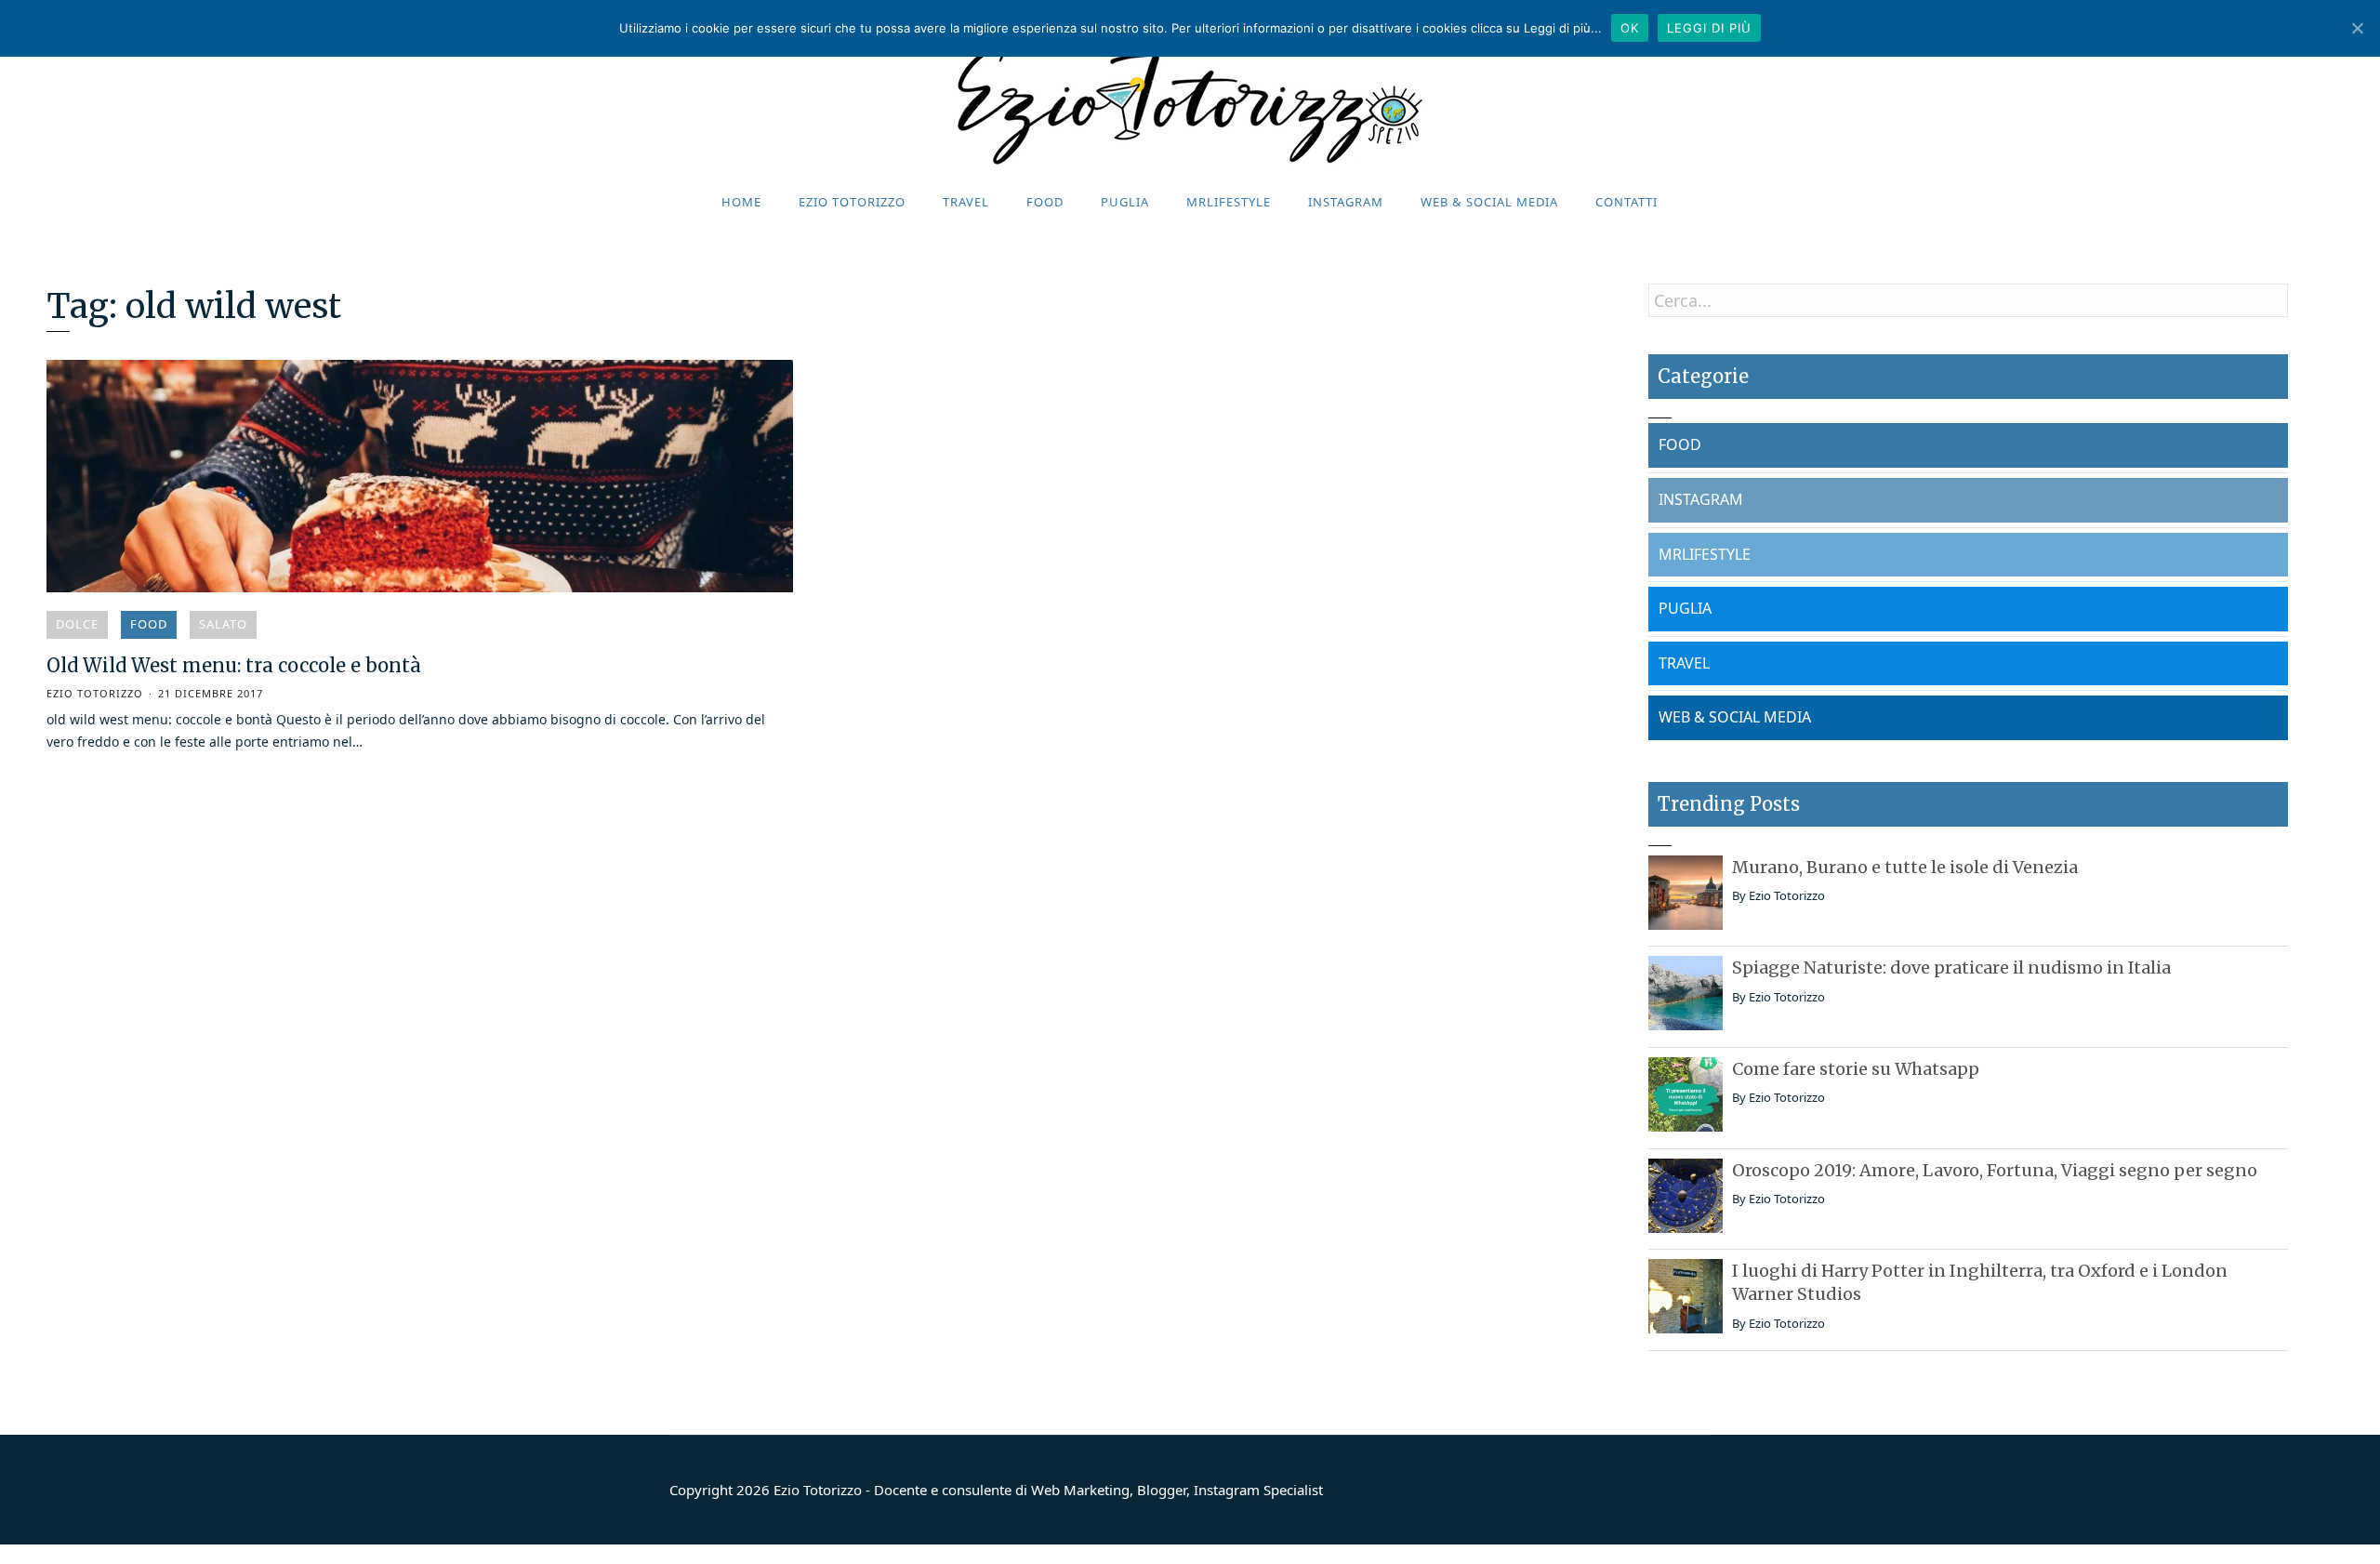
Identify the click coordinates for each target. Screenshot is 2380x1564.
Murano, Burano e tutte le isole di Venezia (1905, 867)
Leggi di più (1709, 28)
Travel (966, 202)
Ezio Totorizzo (852, 202)
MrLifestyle (1229, 202)
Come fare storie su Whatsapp (1856, 1069)
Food (1045, 202)
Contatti (1626, 202)
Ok (1630, 28)
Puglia (1125, 202)
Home (741, 202)
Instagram (1346, 202)
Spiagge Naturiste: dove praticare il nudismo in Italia (1951, 968)
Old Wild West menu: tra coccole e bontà (234, 665)
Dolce (77, 624)
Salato (223, 624)
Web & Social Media (1489, 202)
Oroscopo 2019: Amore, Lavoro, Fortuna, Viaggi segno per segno (1995, 1170)
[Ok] (2357, 28)
